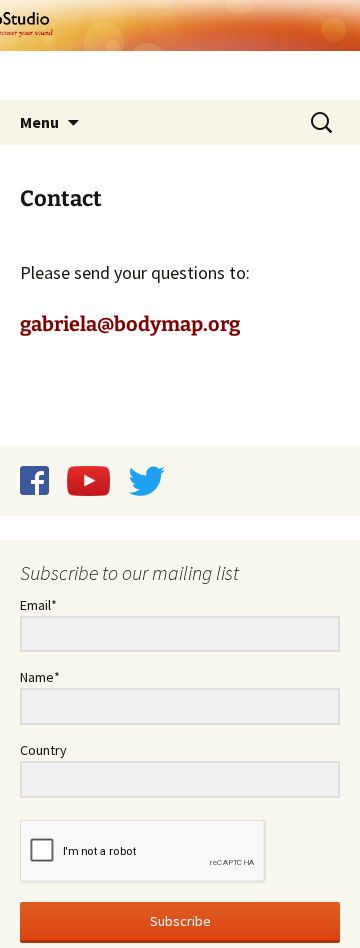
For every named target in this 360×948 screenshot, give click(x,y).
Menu (39, 122)
